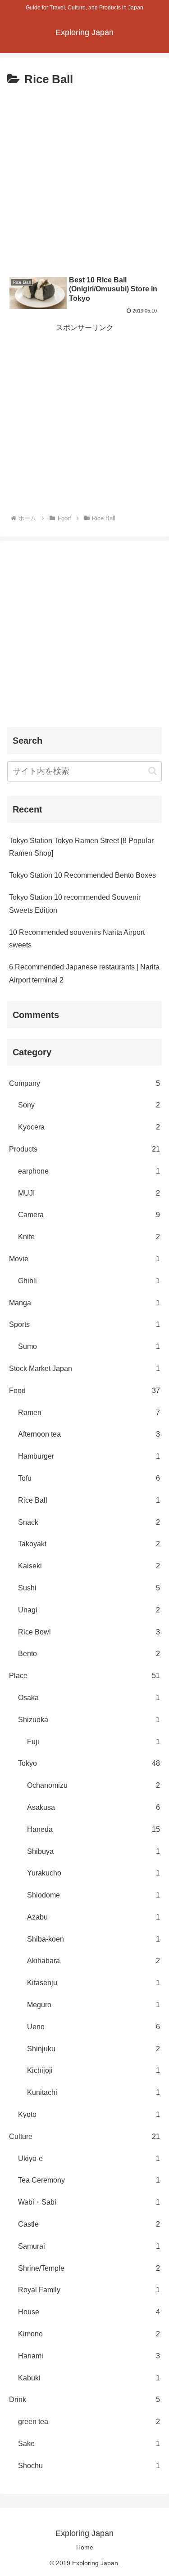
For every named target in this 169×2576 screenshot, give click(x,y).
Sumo (89, 1346)
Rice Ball (89, 1500)
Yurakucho (94, 1873)
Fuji (94, 1742)
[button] (153, 771)
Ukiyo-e (89, 2159)
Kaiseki (89, 1566)
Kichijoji (94, 2070)
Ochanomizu (94, 1785)
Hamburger (89, 1456)
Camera (89, 1215)
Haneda (94, 1829)
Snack (89, 1522)
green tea (89, 2422)
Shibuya (94, 1851)
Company (84, 1083)
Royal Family (89, 2290)
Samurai (89, 2246)
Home (85, 2547)
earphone (89, 1171)
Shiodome (94, 1895)
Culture (84, 2136)
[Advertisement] (84, 179)
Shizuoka (89, 1720)
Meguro (94, 2005)
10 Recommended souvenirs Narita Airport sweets (77, 939)
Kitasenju (94, 1983)
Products (84, 1149)
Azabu (94, 1917)
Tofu (89, 1478)
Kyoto (89, 2114)
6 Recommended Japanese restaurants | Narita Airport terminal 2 (84, 973)
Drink (84, 2400)
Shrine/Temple (89, 2268)
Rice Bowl (89, 1632)
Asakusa (94, 1807)
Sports (84, 1324)
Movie (84, 1259)
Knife (89, 1237)
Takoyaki (89, 1544)
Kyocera (89, 1127)
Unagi (89, 1610)
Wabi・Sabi (89, 2202)
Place (84, 1676)
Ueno (94, 2027)
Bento (89, 1654)
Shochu (89, 2466)
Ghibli (89, 1281)
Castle (89, 2224)
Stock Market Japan (84, 1368)
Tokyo (89, 1763)
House (89, 2312)
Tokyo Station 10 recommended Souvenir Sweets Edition (75, 904)
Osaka (89, 1698)
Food (84, 1391)
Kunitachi (94, 2092)
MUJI (89, 1193)
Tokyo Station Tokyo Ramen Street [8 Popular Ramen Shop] (81, 847)
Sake (89, 2444)
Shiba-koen (94, 1939)
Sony (89, 1105)
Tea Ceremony (89, 2180)
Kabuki (89, 2378)
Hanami (89, 2356)
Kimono (89, 2334)
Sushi (89, 1588)
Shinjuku (94, 2049)
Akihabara (94, 1961)
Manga (84, 1303)
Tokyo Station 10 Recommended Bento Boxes (82, 875)
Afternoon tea (89, 1434)
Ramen (89, 1413)
